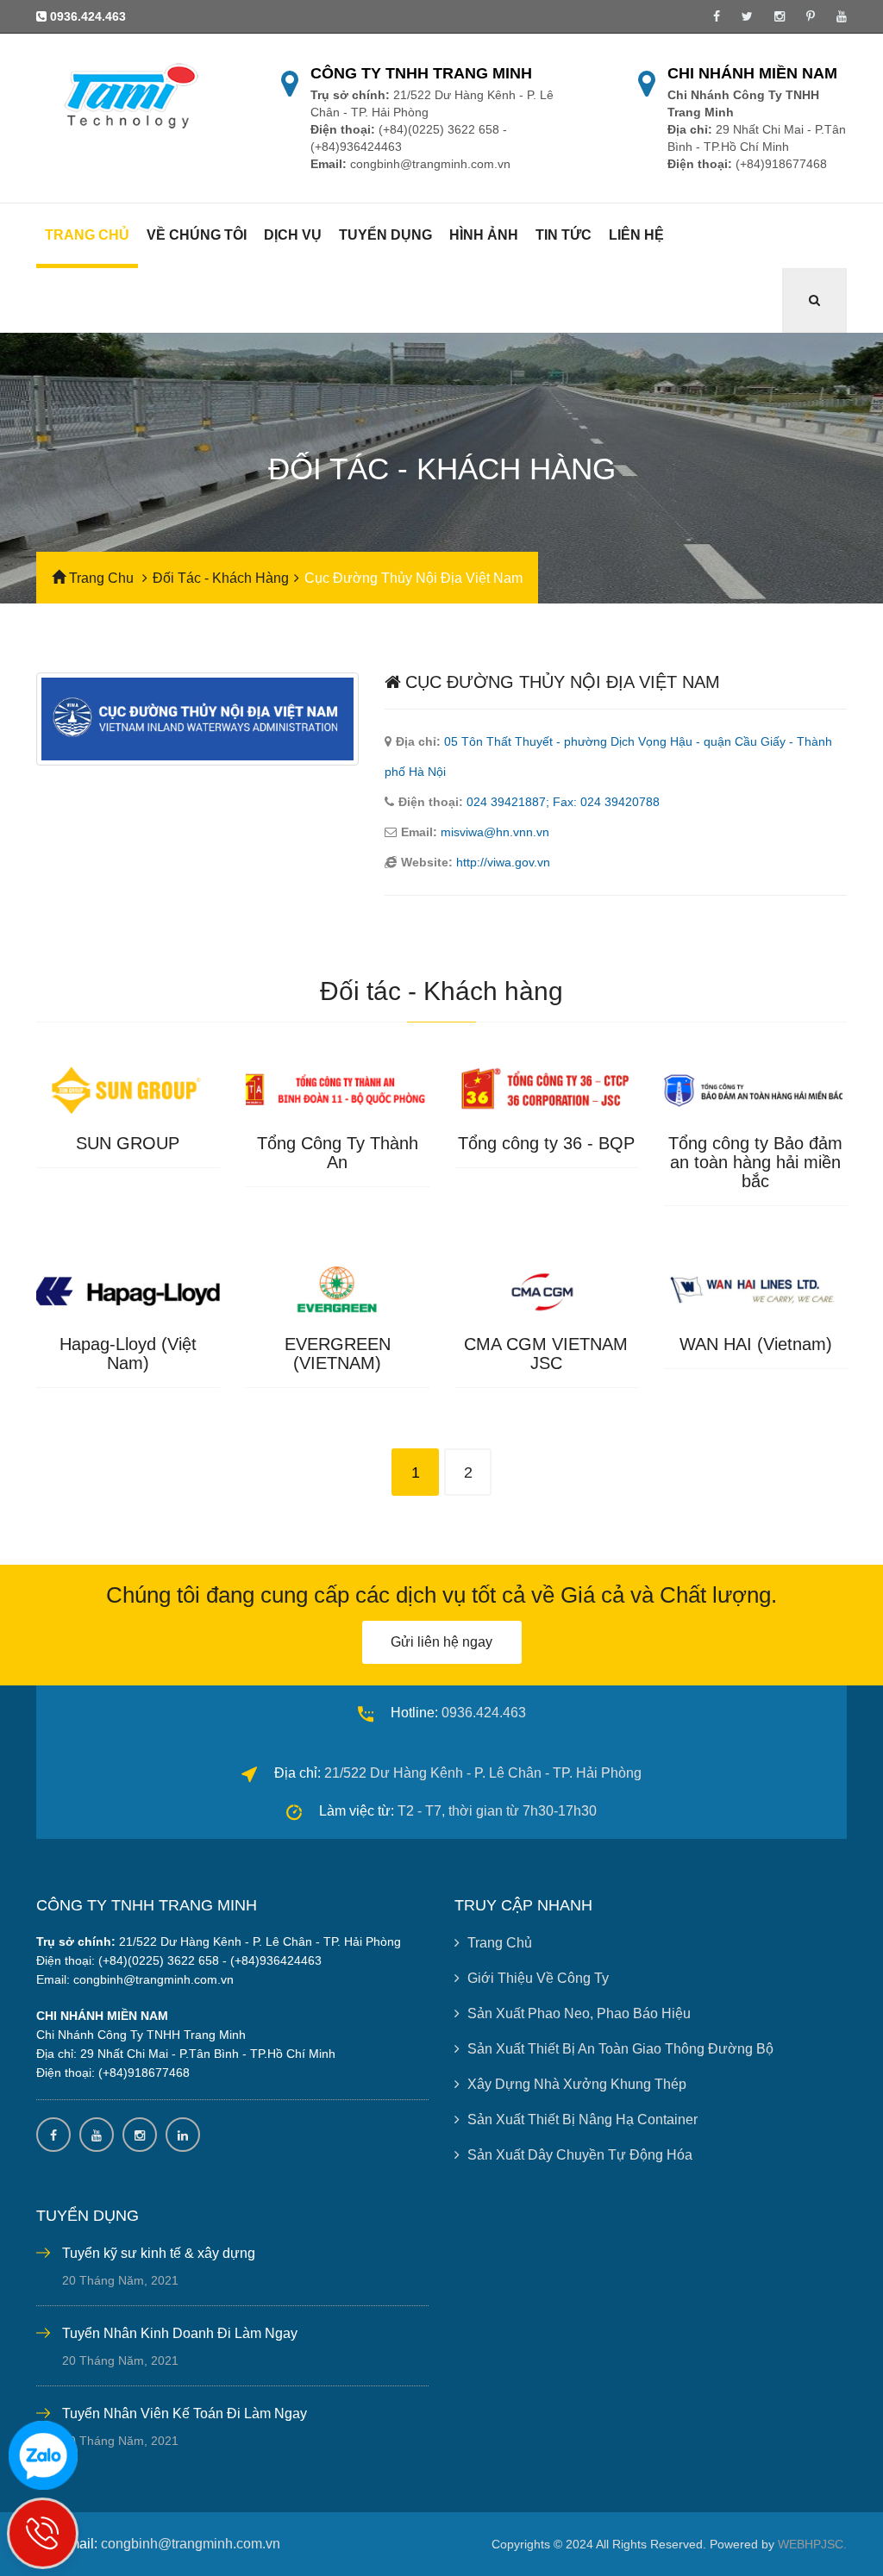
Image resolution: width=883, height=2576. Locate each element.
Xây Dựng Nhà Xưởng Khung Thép (577, 2084)
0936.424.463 (88, 16)
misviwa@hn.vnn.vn (495, 832)
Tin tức (564, 235)
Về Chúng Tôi (197, 235)
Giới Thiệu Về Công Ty (538, 1978)
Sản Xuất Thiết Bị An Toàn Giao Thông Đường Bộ (620, 2049)
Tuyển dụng (385, 235)
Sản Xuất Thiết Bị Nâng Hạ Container (582, 2120)
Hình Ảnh (484, 235)
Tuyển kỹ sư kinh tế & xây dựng (159, 2253)
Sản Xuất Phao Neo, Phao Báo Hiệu (579, 2013)
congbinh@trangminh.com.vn (191, 2544)
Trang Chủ (500, 1943)
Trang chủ (87, 235)
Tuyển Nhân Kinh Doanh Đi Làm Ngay (180, 2333)
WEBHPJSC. (812, 2544)
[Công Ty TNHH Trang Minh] (128, 95)
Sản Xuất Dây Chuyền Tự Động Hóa (580, 2155)
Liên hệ (636, 235)
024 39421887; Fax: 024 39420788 (563, 802)
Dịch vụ (293, 235)
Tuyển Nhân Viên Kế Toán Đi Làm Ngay (185, 2413)
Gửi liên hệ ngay (441, 1642)
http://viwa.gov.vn (503, 862)
